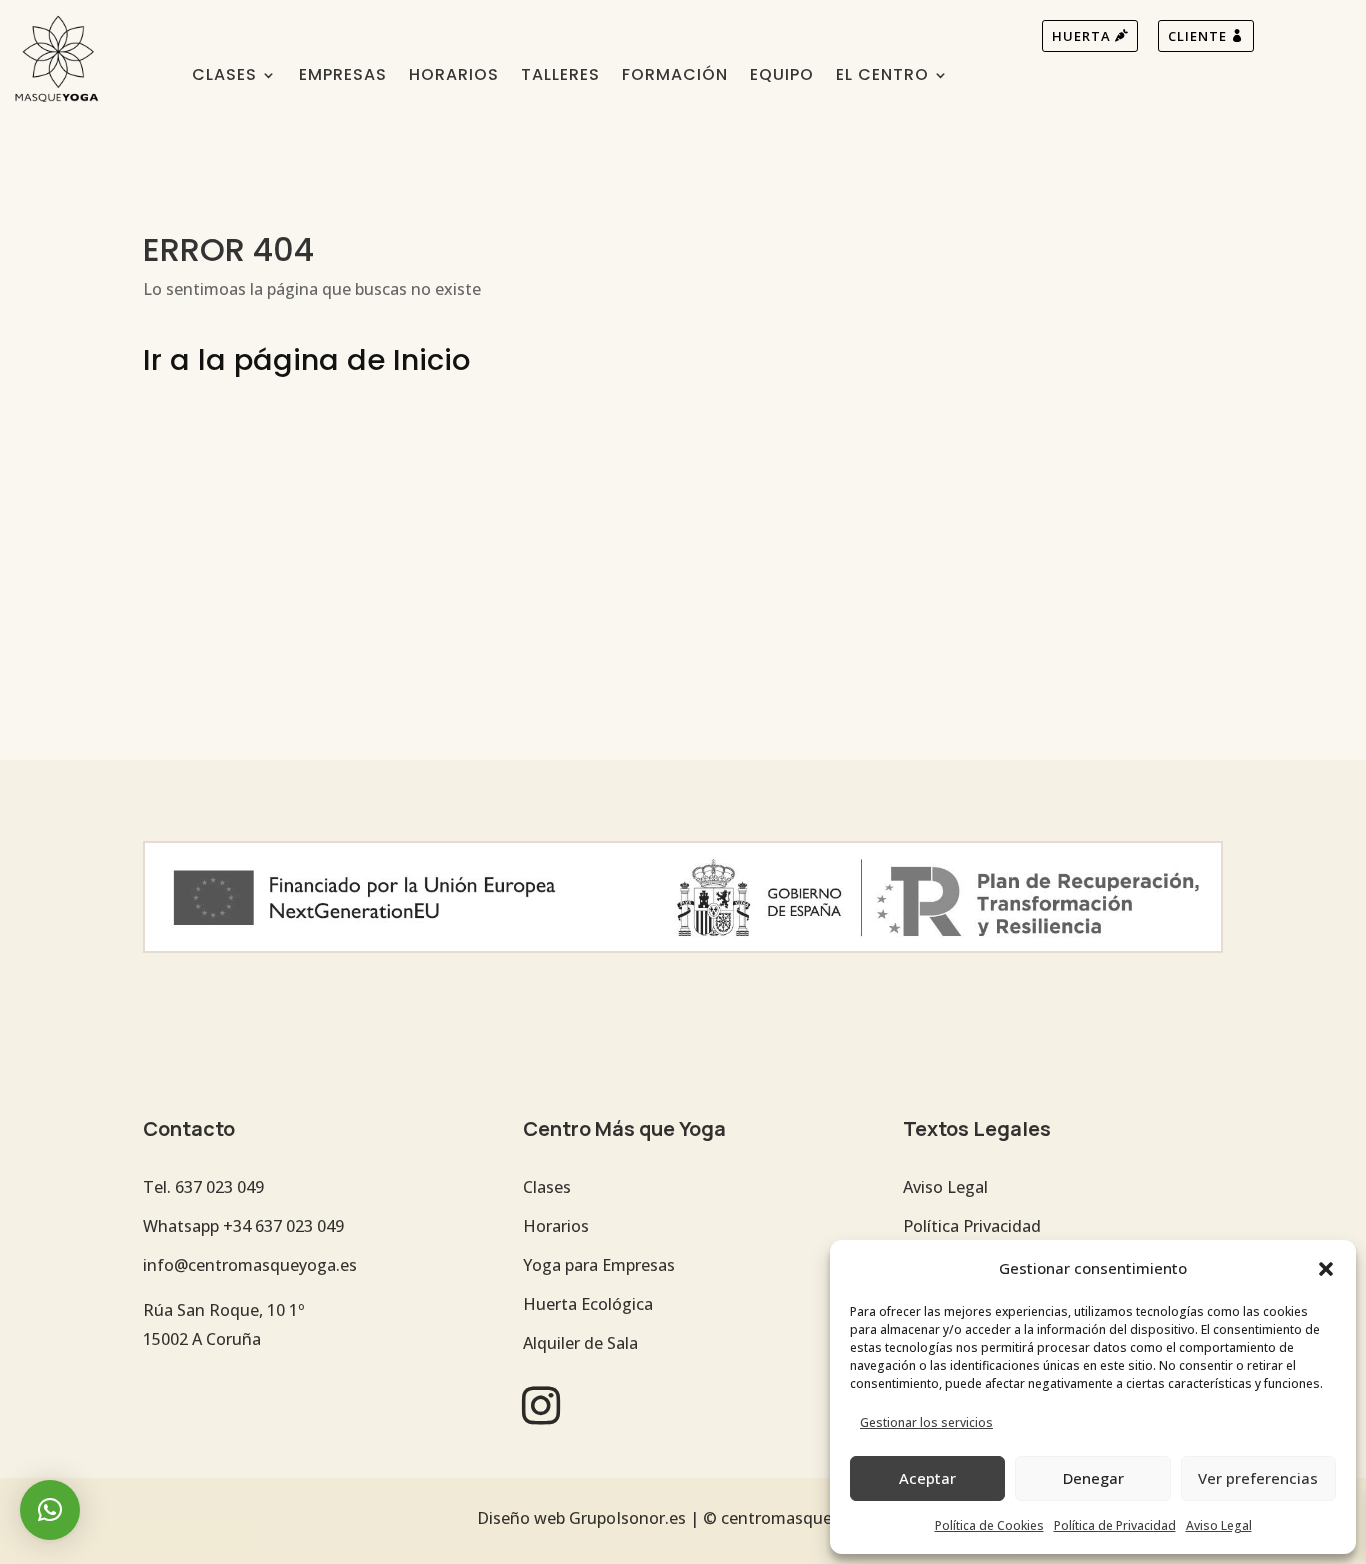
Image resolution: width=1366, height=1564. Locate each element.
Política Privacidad (972, 1226)
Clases (224, 77)
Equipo (782, 77)
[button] (1326, 1269)
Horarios (454, 77)
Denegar (1093, 1478)
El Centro (882, 77)
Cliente (1197, 36)
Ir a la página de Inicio (306, 360)
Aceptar (927, 1478)
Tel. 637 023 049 (203, 1187)
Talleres (560, 77)
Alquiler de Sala (580, 1343)
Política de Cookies (989, 1525)
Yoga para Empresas (599, 1265)
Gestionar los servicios (926, 1422)
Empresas (343, 77)
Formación (675, 77)
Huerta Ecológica (588, 1304)
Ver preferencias (1258, 1478)
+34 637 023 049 (283, 1226)
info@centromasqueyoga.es (250, 1265)
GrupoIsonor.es (627, 1518)
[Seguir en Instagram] (541, 1405)
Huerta (1081, 36)
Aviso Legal (1219, 1525)
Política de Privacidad (1115, 1525)
